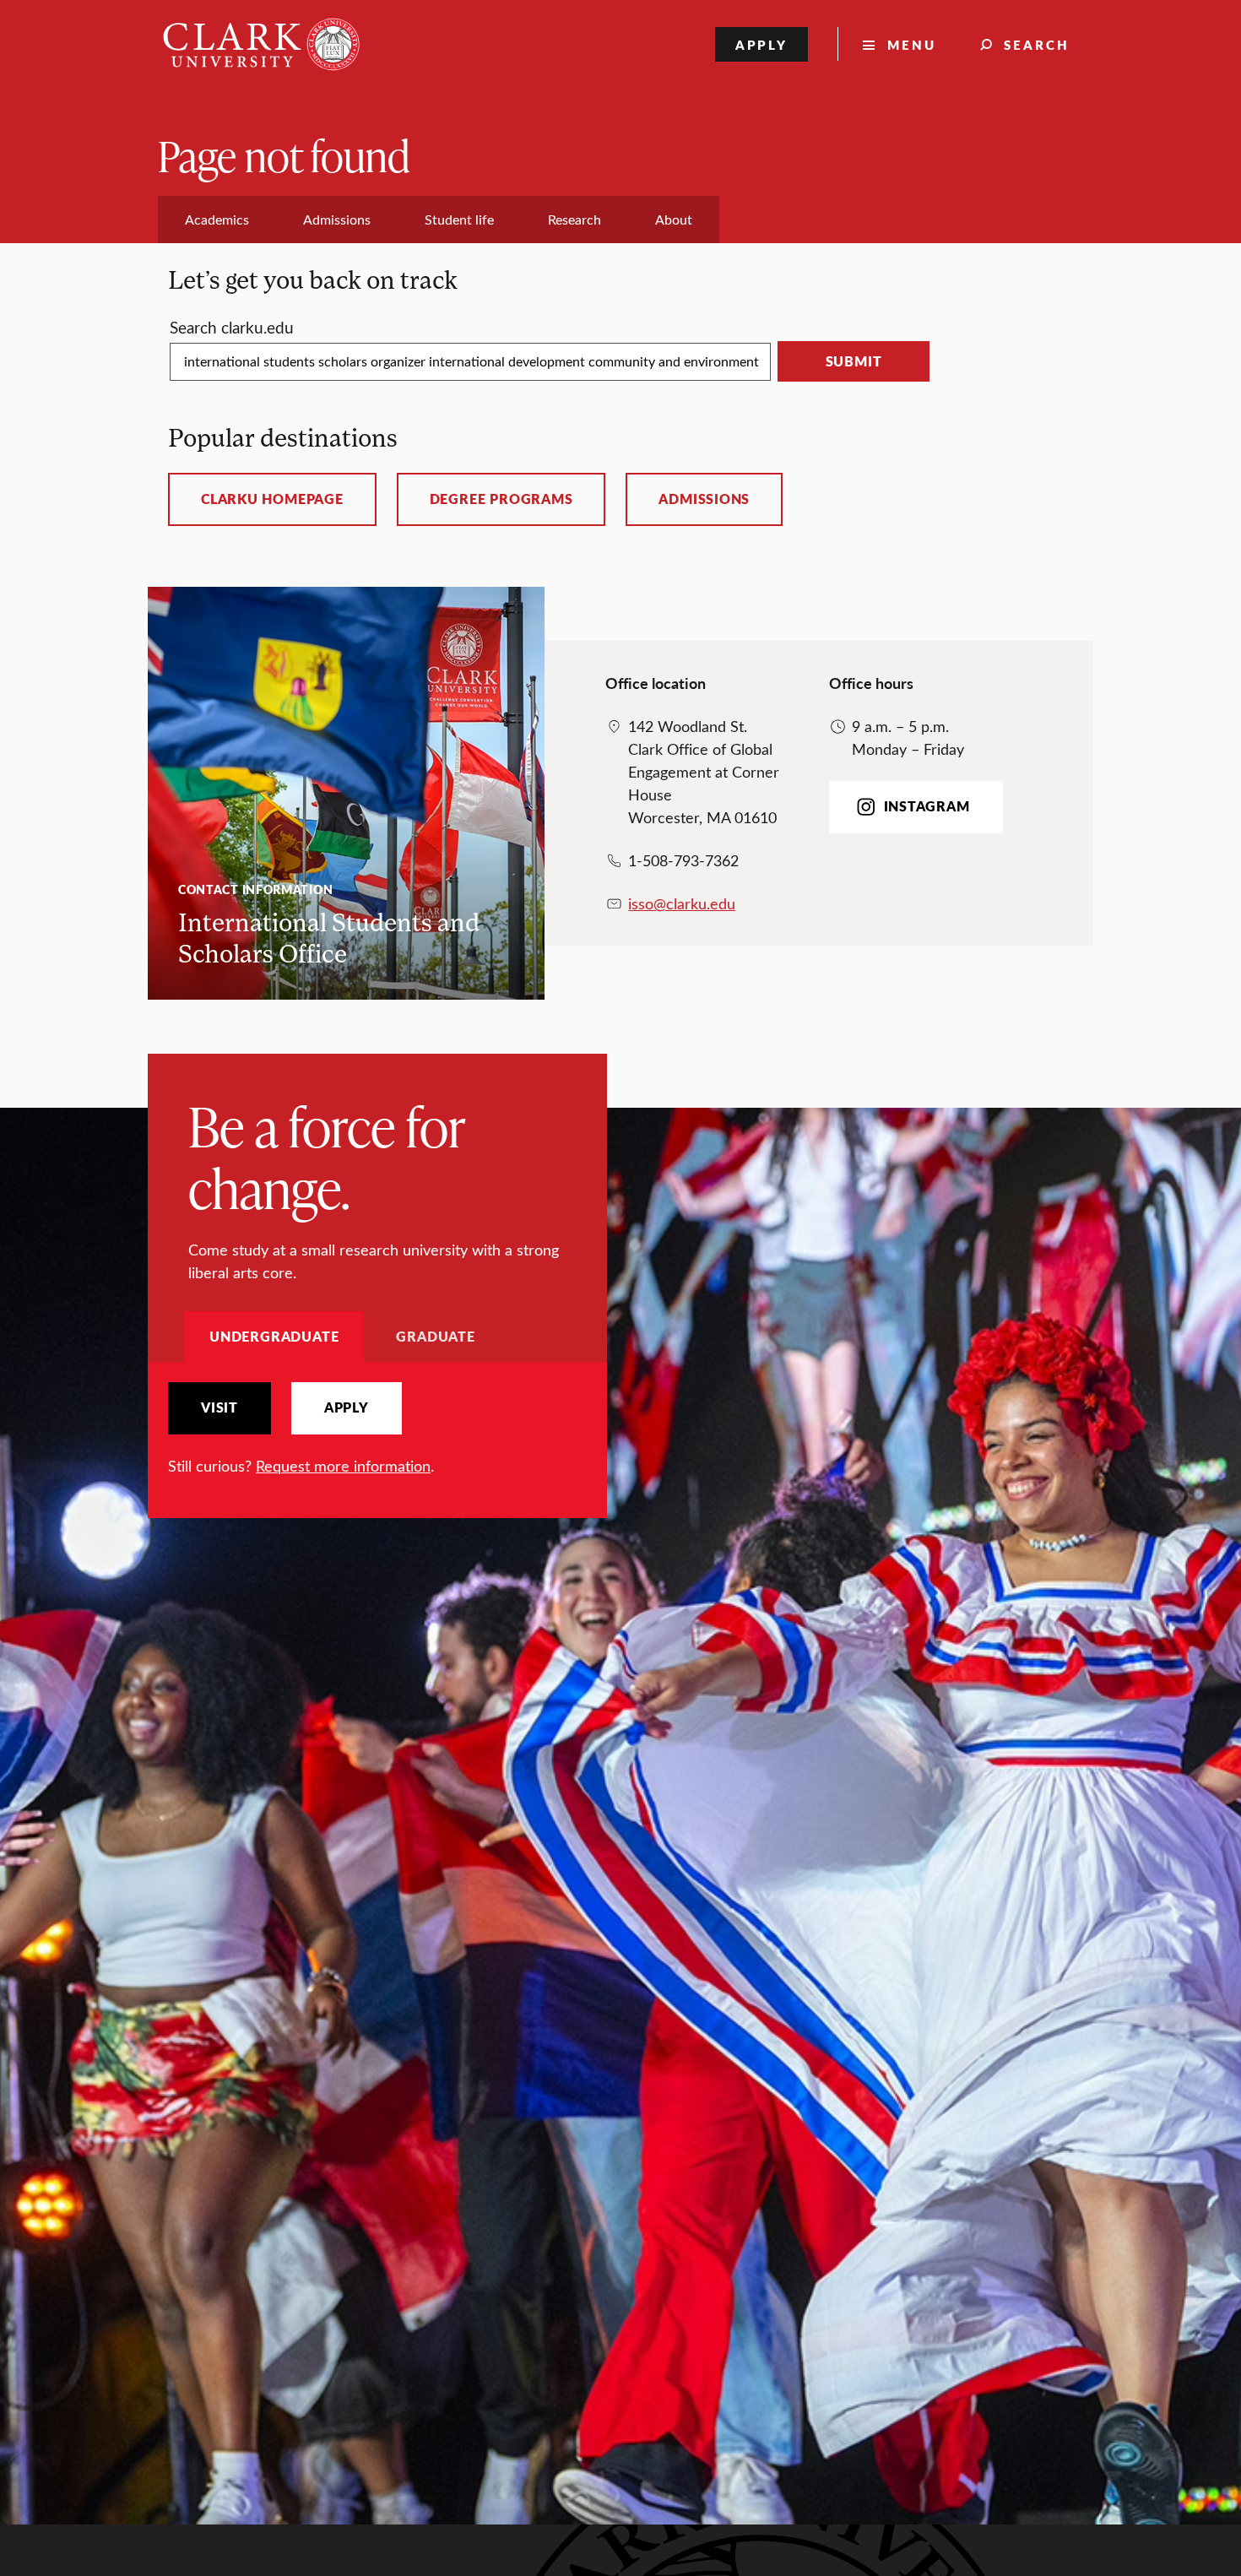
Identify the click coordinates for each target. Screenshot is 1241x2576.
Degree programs (501, 499)
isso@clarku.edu (682, 903)
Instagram (927, 806)
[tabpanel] (377, 1430)
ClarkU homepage (272, 499)
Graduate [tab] (435, 1336)
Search (1037, 44)
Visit (219, 1407)
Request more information (343, 1466)
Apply (762, 44)
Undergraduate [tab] (274, 1336)
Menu (912, 44)
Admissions (704, 499)
